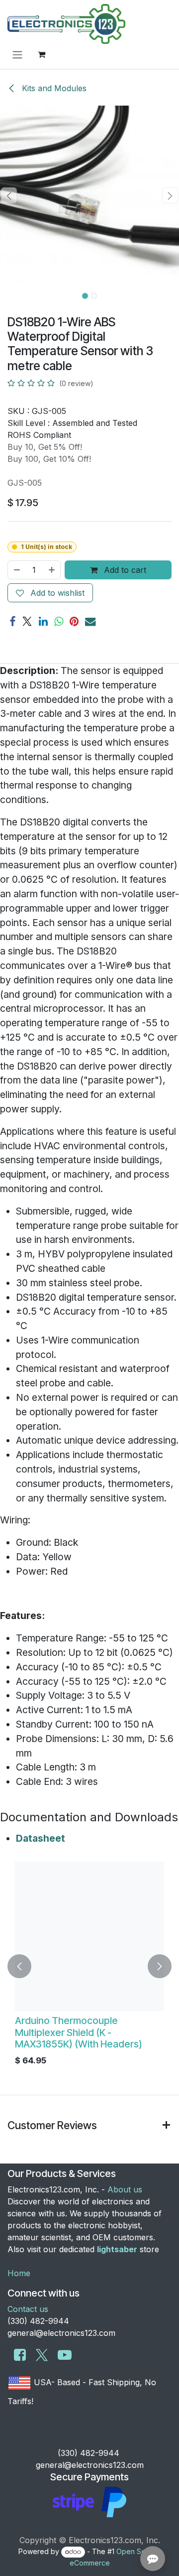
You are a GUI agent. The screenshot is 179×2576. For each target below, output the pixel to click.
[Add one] (52, 570)
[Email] (90, 621)
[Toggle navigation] (17, 54)
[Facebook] (12, 621)
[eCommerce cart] (41, 54)
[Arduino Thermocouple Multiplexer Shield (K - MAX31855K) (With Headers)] (89, 1936)
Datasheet (41, 1838)
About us (125, 2189)
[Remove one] (16, 570)
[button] (9, 195)
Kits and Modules (53, 88)
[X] (27, 621)
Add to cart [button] (124, 570)
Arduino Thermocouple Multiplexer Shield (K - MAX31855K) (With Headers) (79, 2032)
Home (19, 2273)
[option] (89, 1966)
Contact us (28, 2309)
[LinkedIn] (43, 621)
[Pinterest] (74, 621)
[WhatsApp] (59, 621)
